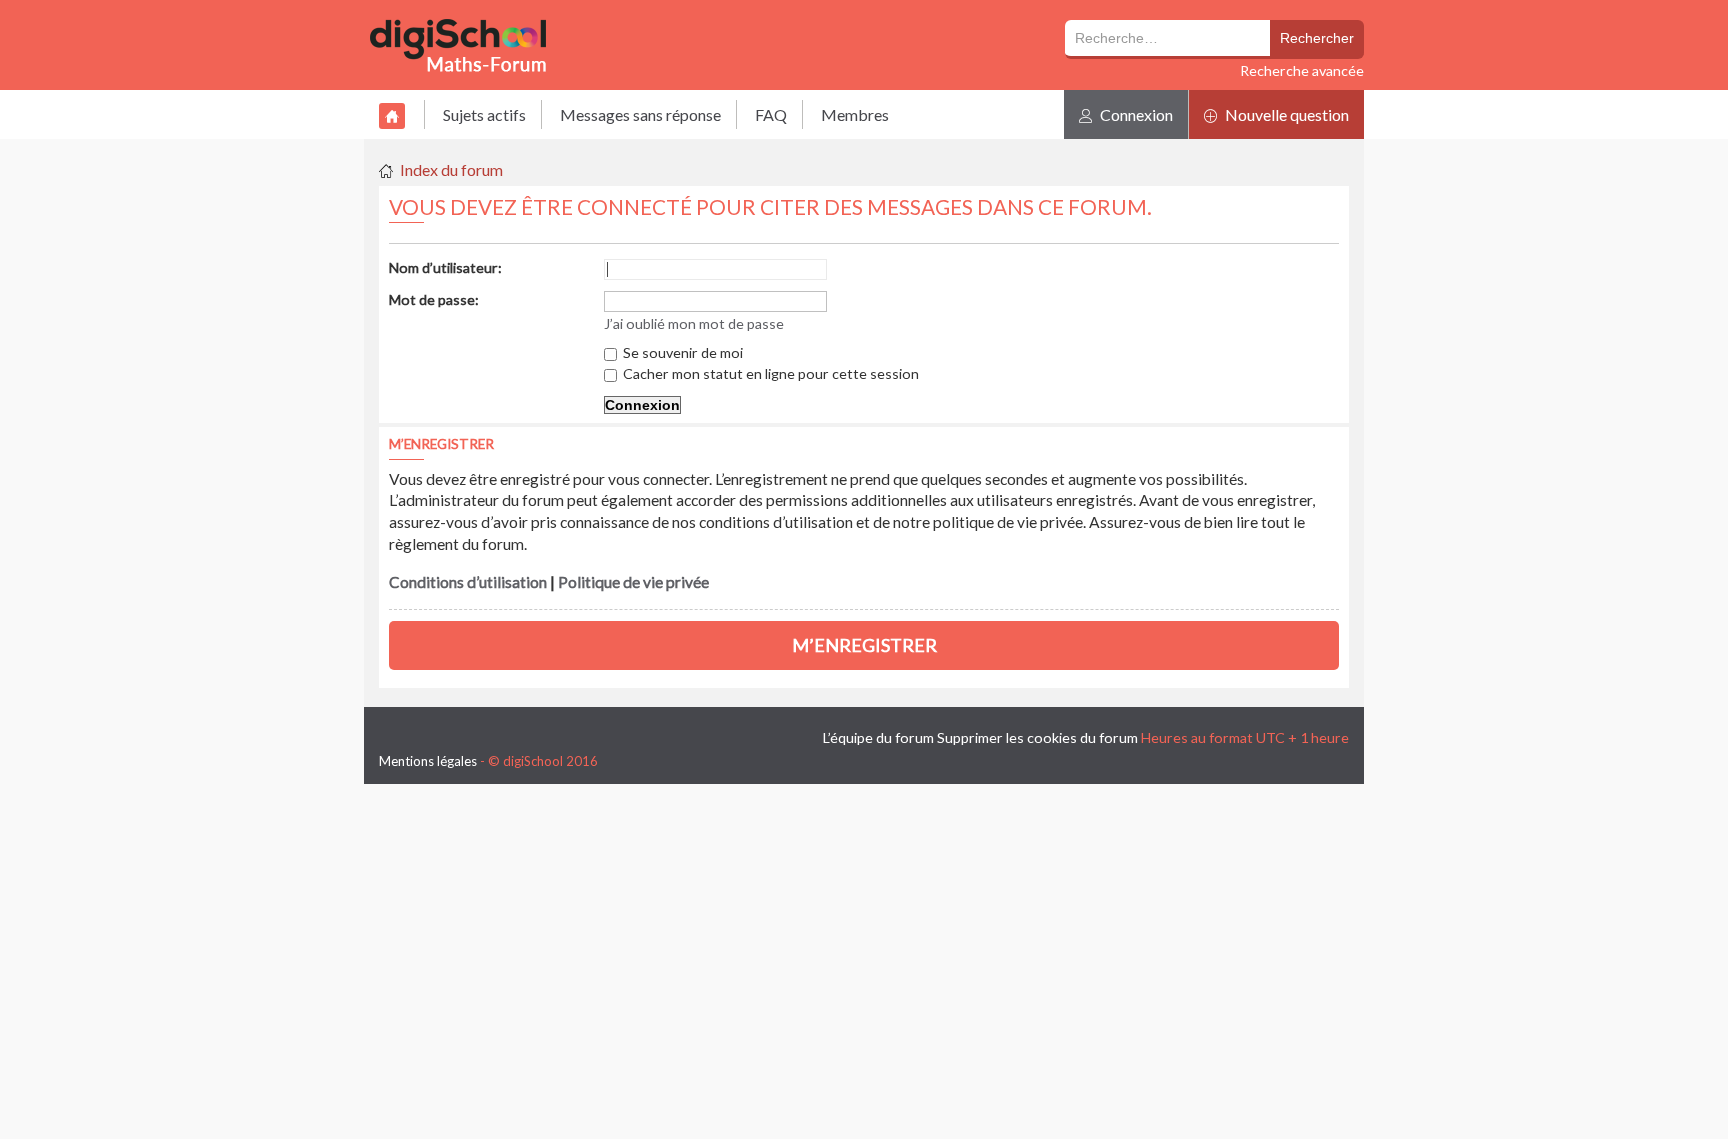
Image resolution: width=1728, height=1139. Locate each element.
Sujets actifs (484, 114)
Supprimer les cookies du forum (1037, 737)
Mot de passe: (434, 299)
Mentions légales (428, 761)
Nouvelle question (1285, 114)
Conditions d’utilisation (468, 582)
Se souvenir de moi (681, 352)
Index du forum (451, 169)
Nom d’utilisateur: (445, 267)
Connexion (1135, 114)
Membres (855, 114)
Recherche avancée (1302, 70)
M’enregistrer (864, 645)
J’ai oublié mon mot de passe (694, 323)
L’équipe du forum (878, 737)
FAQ (771, 114)
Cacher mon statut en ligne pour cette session (769, 373)
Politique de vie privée (633, 582)
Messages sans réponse (640, 114)
